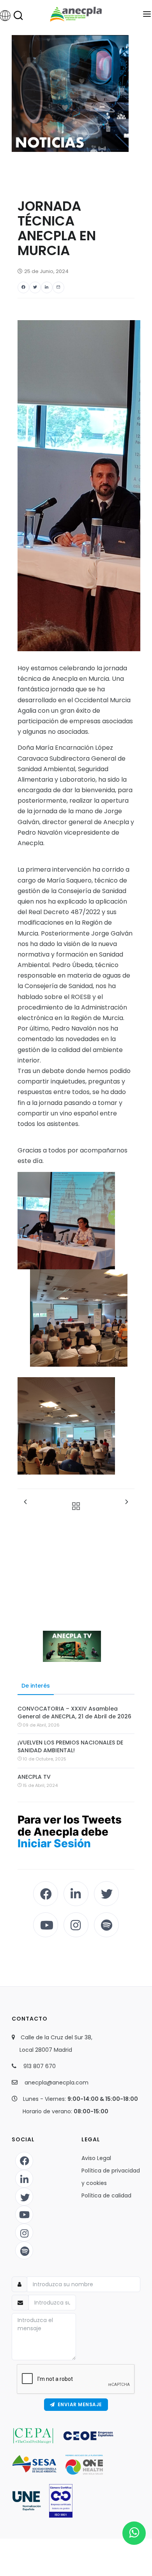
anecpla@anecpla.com (57, 2083)
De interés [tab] (36, 1686)
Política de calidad (106, 2195)
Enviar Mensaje (79, 2404)
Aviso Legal (96, 2158)
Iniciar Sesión (54, 1843)
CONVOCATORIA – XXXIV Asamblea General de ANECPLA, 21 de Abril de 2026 (74, 1713)
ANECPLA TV (34, 1777)
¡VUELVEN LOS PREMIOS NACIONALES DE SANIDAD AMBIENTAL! (70, 1746)
